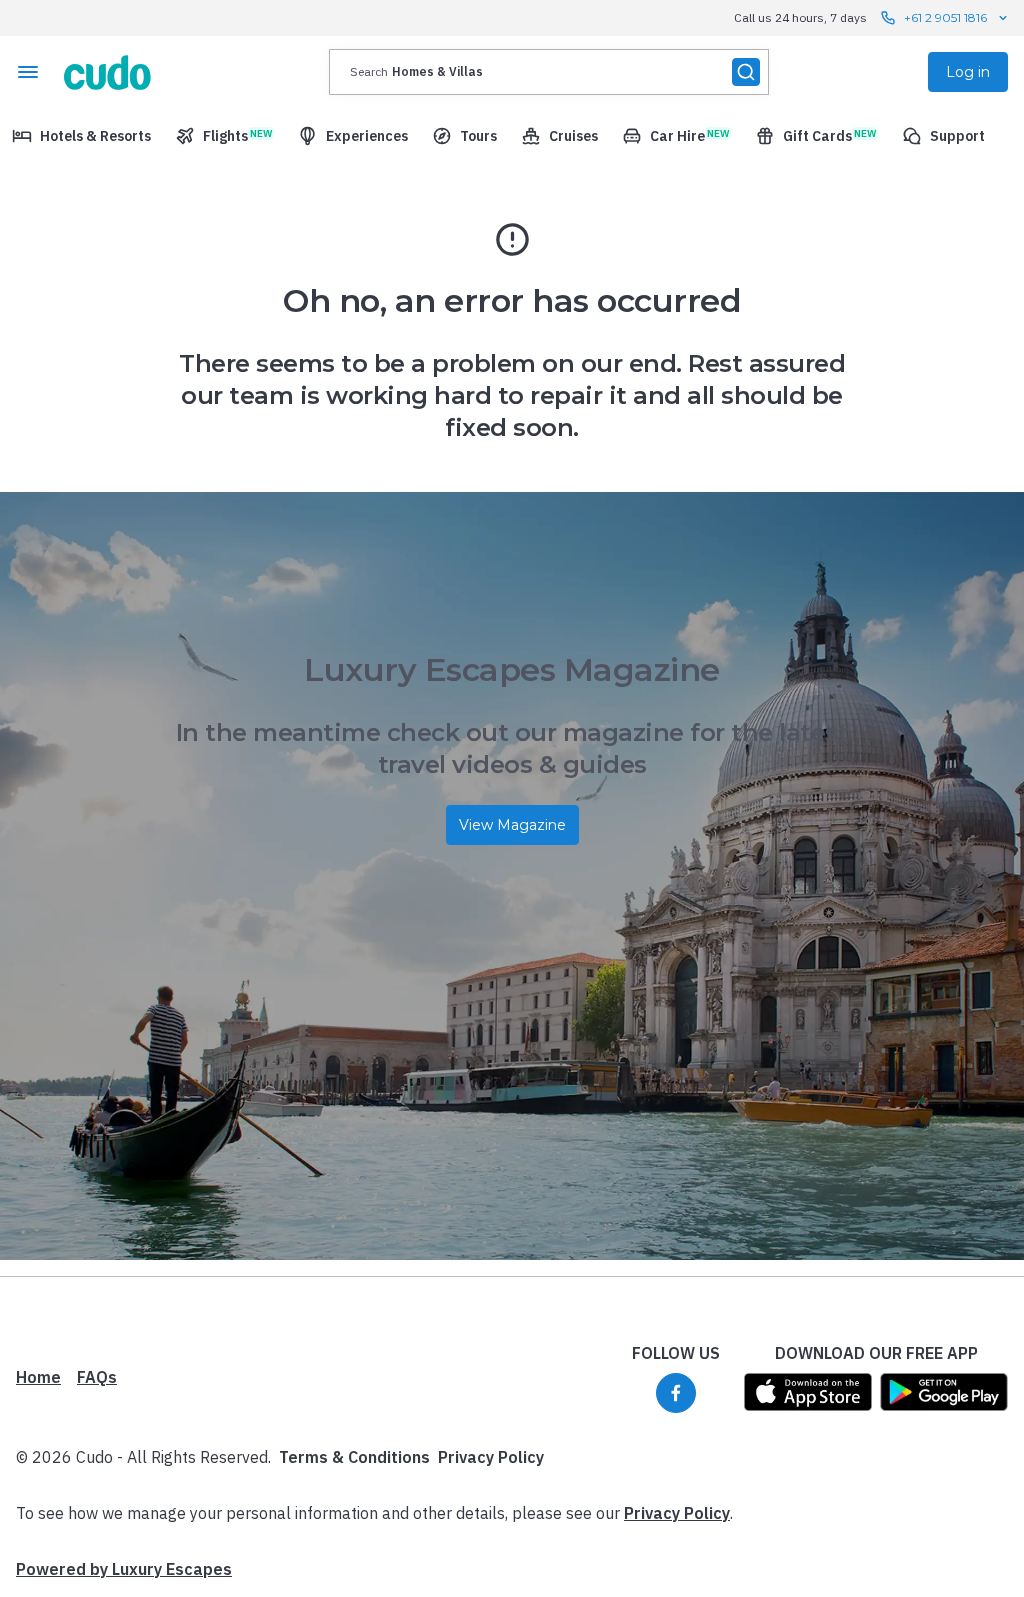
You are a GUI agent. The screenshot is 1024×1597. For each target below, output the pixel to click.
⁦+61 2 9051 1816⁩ (945, 17)
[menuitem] (81, 136)
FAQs (97, 1377)
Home (38, 1377)
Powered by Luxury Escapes (124, 1569)
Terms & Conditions (354, 1457)
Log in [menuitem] (968, 72)
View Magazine (512, 825)
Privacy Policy (491, 1457)
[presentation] (549, 72)
